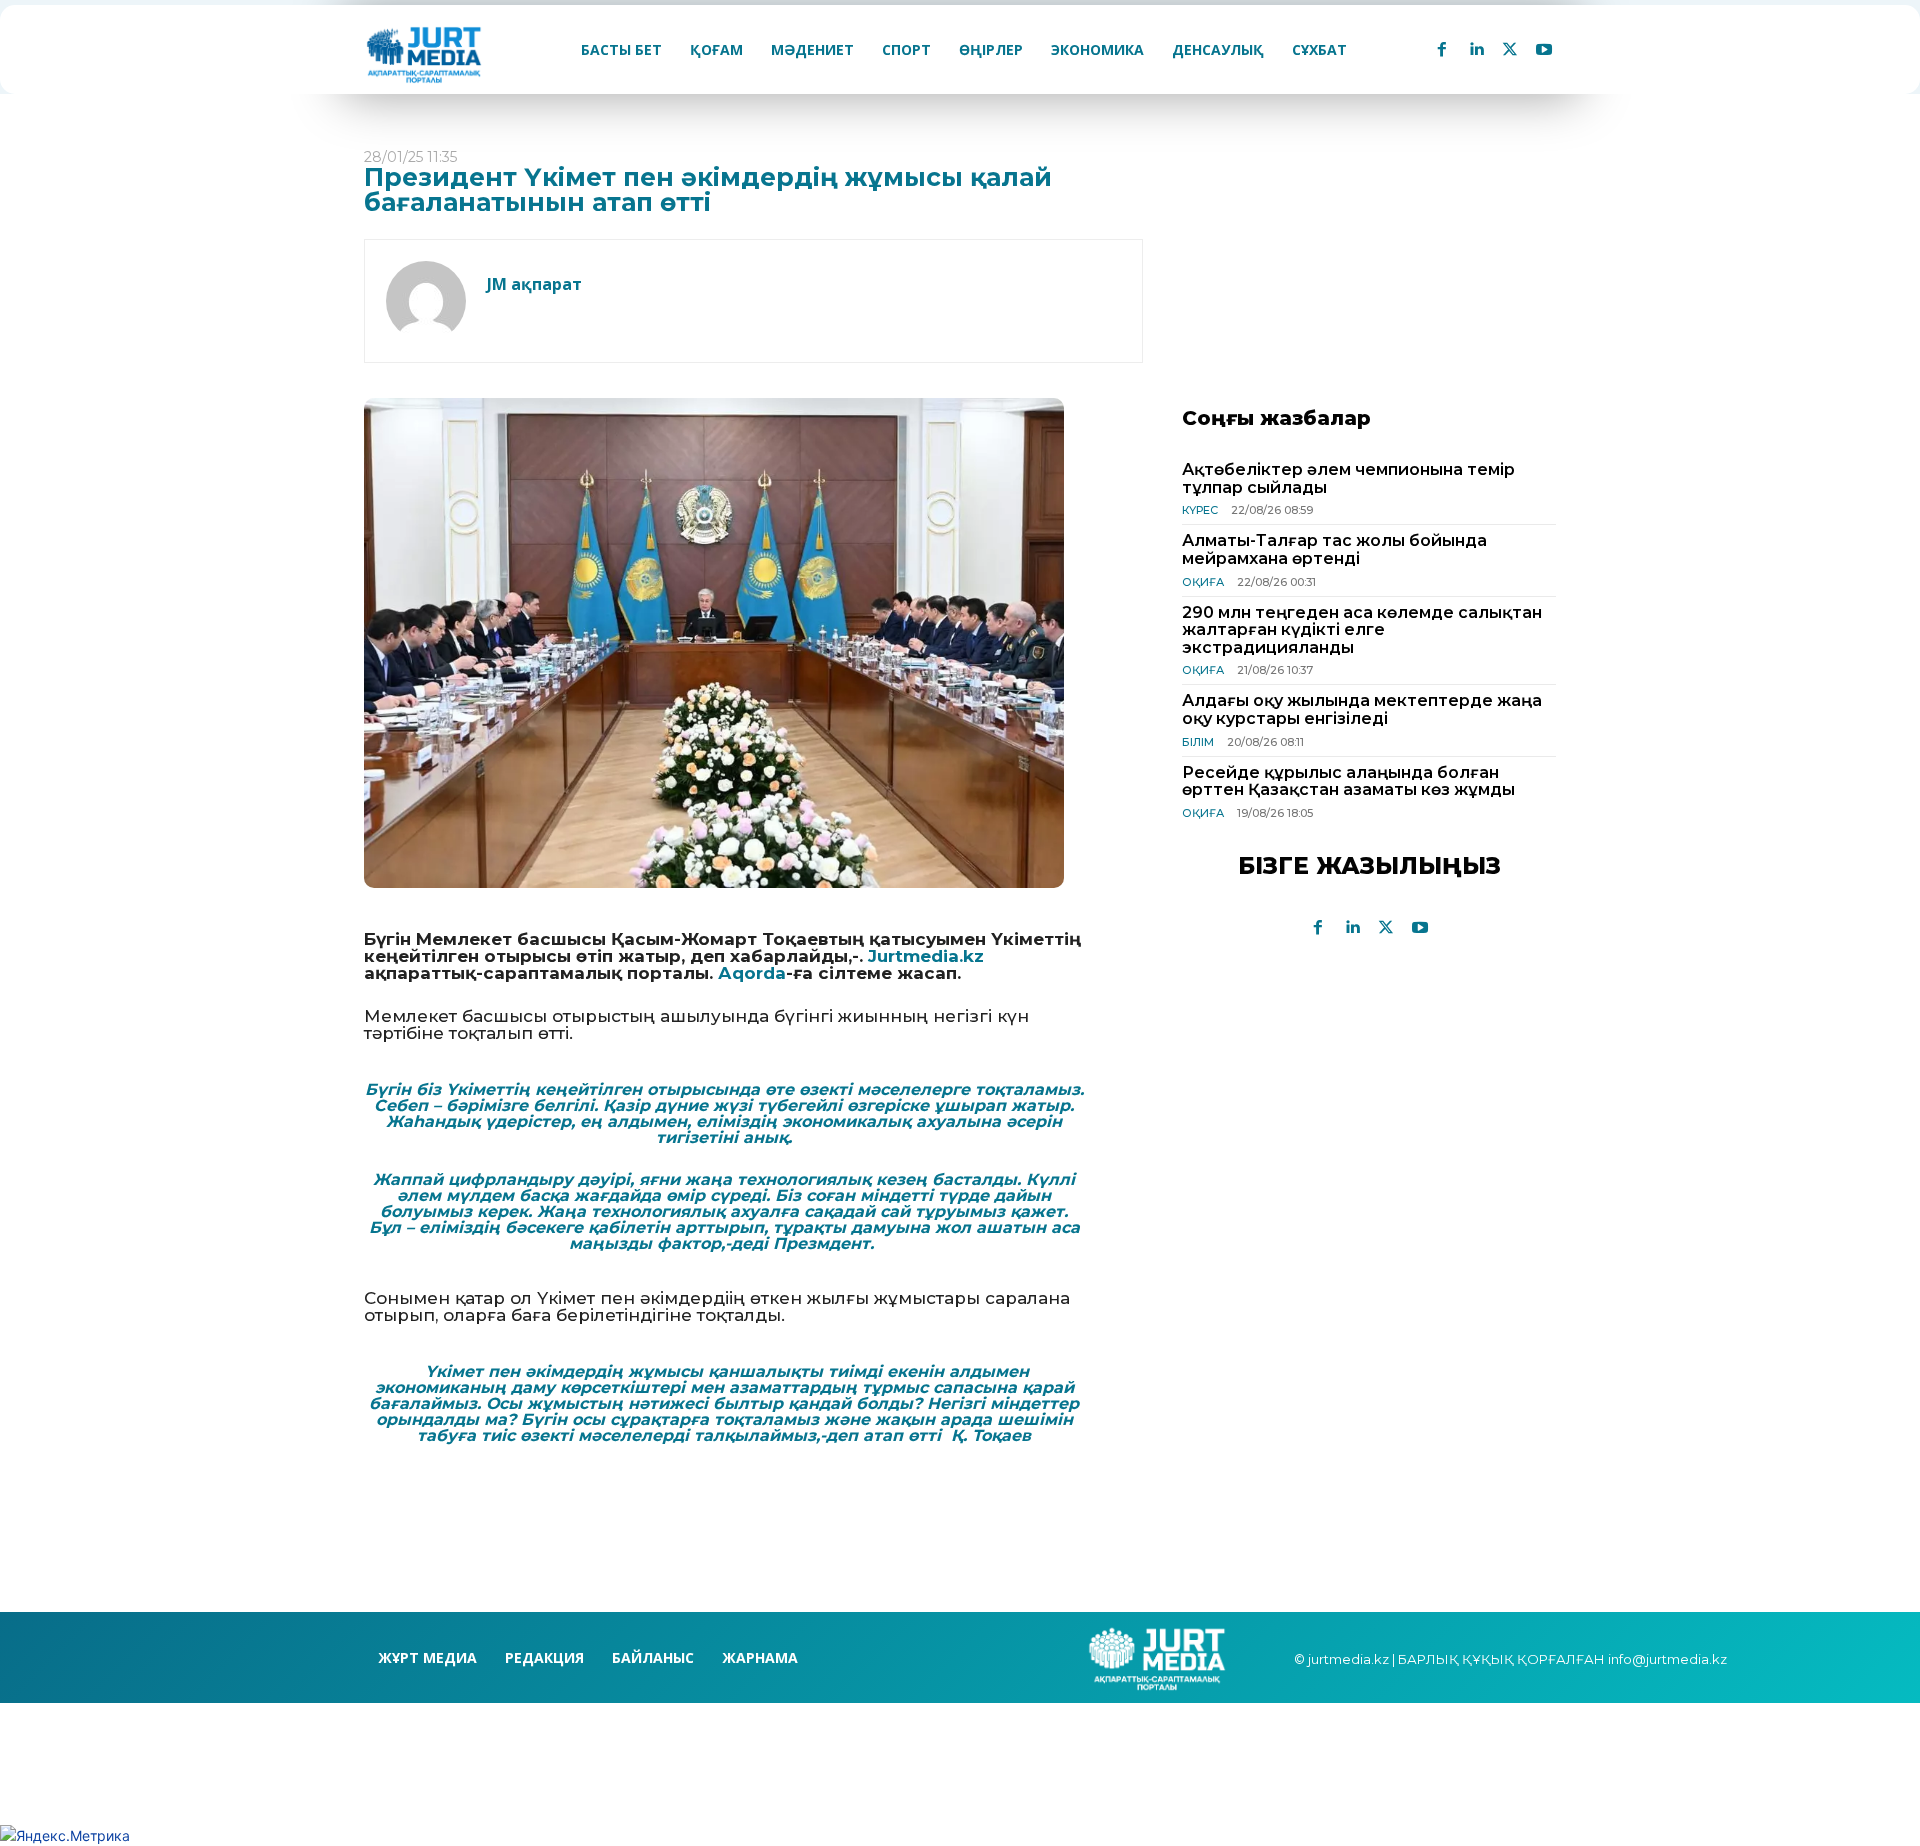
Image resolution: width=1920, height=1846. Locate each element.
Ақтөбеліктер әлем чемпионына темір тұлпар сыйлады (1348, 478)
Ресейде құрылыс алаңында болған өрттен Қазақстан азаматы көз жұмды (1348, 781)
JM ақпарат (534, 284)
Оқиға (1203, 582)
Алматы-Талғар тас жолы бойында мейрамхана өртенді (1334, 549)
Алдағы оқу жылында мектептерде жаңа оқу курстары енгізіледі (1362, 709)
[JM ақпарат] (426, 301)
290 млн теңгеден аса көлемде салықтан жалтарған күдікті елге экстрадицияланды (1362, 630)
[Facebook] (1442, 50)
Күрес (1200, 510)
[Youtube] (1544, 50)
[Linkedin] (1476, 50)
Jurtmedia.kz (926, 956)
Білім (1198, 742)
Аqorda (752, 973)
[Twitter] (1510, 50)
